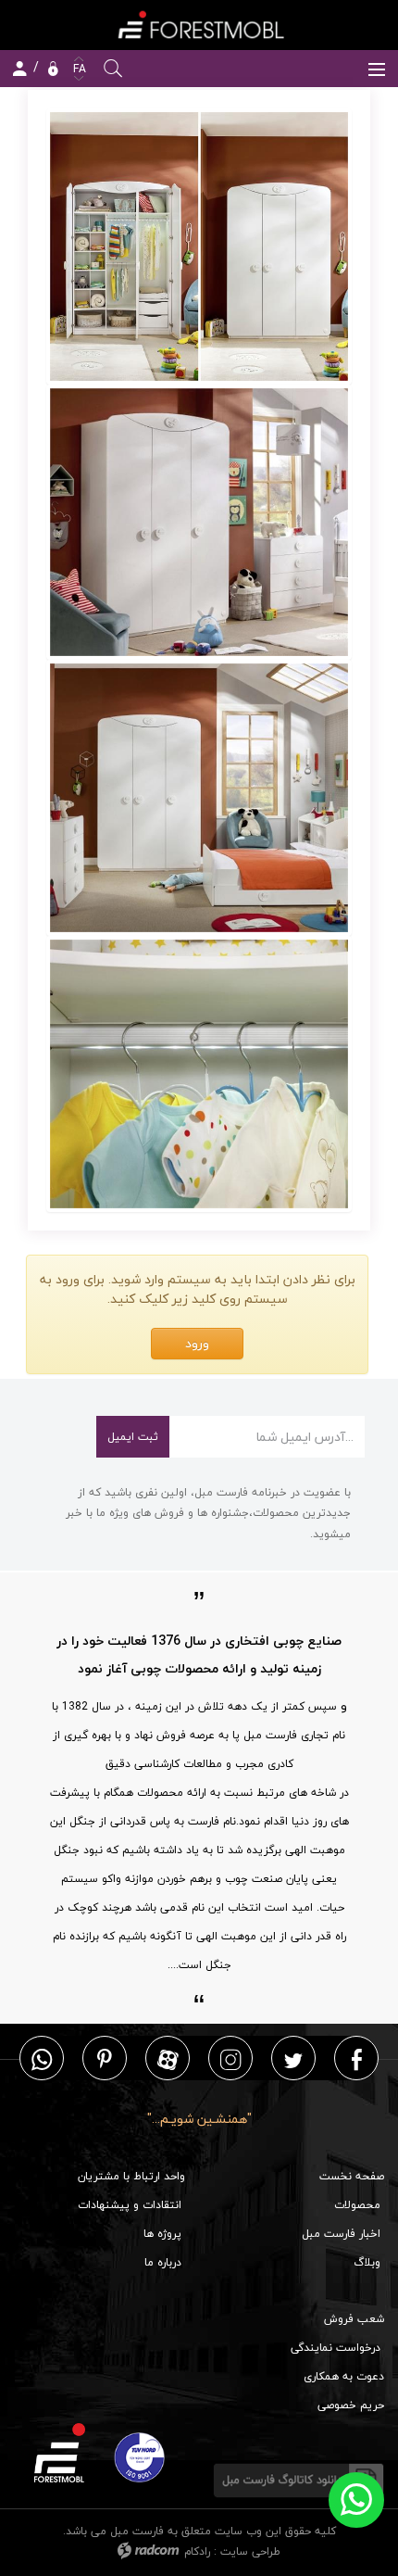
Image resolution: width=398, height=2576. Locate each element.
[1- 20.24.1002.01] (199, 246)
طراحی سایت (250, 2551)
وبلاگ (367, 2262)
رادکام (197, 2551)
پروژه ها (162, 2234)
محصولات (357, 2205)
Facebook (357, 2058)
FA (78, 69)
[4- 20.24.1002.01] (199, 1074)
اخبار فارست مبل (341, 2234)
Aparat (168, 2058)
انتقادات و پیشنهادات (130, 2205)
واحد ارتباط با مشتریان (131, 2176)
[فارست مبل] (199, 25)
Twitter (293, 2058)
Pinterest (105, 2058)
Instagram (230, 2058)
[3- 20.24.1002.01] (199, 798)
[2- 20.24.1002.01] (199, 523)
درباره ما (163, 2262)
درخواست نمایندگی (336, 2348)
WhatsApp (42, 2058)
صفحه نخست (352, 2176)
